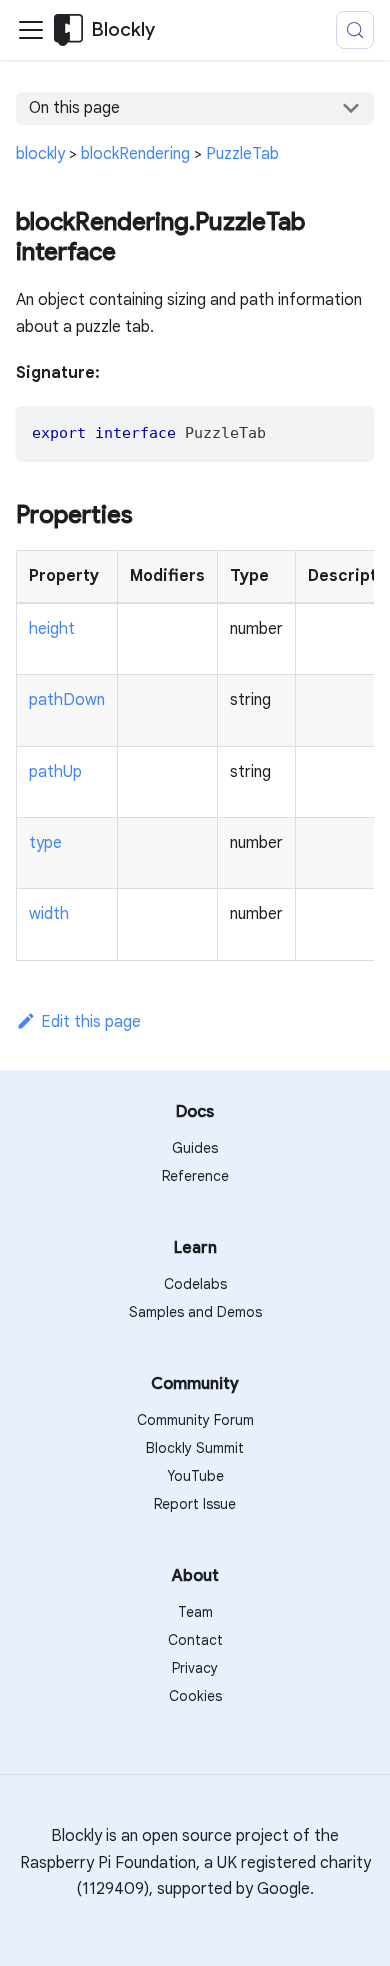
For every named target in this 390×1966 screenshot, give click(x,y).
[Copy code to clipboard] (349, 430)
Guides (195, 1148)
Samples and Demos (195, 1312)
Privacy (195, 1668)
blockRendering (135, 154)
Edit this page (91, 1022)
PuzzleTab (242, 154)
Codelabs (195, 1284)
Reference (195, 1176)
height (52, 629)
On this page (74, 108)
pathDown (67, 700)
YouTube (195, 1476)
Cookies (195, 1696)
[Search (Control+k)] (355, 30)
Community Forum (195, 1420)
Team (195, 1612)
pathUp (55, 772)
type (45, 843)
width (49, 914)
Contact (195, 1640)
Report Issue (195, 1504)
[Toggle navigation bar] (31, 30)
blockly (40, 154)
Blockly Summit (195, 1448)
